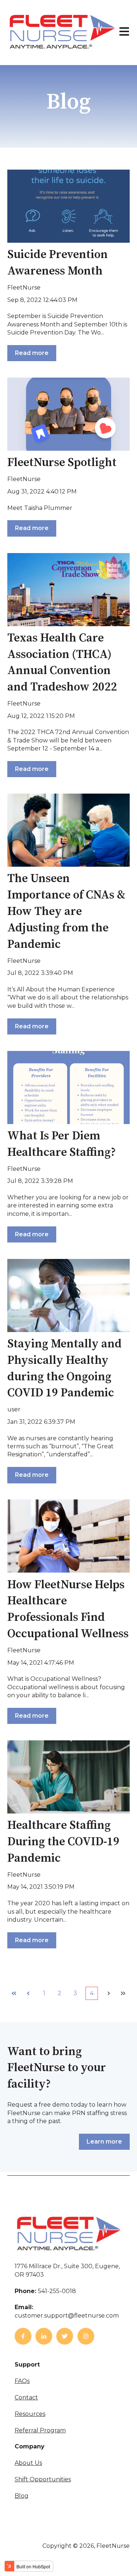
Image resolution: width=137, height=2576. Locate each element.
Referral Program (40, 2430)
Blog (22, 2496)
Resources (30, 2414)
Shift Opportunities (43, 2479)
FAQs (22, 2381)
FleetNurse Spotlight (62, 463)
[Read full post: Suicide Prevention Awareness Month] (68, 206)
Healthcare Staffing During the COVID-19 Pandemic (63, 1842)
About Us (28, 2463)
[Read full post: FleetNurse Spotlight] (68, 414)
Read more (32, 353)
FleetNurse (24, 288)
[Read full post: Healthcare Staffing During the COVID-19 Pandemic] (68, 1777)
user (14, 1409)
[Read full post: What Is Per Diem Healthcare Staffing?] (68, 1087)
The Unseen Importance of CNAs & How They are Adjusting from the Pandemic (66, 911)
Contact (26, 2397)
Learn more (104, 2142)
